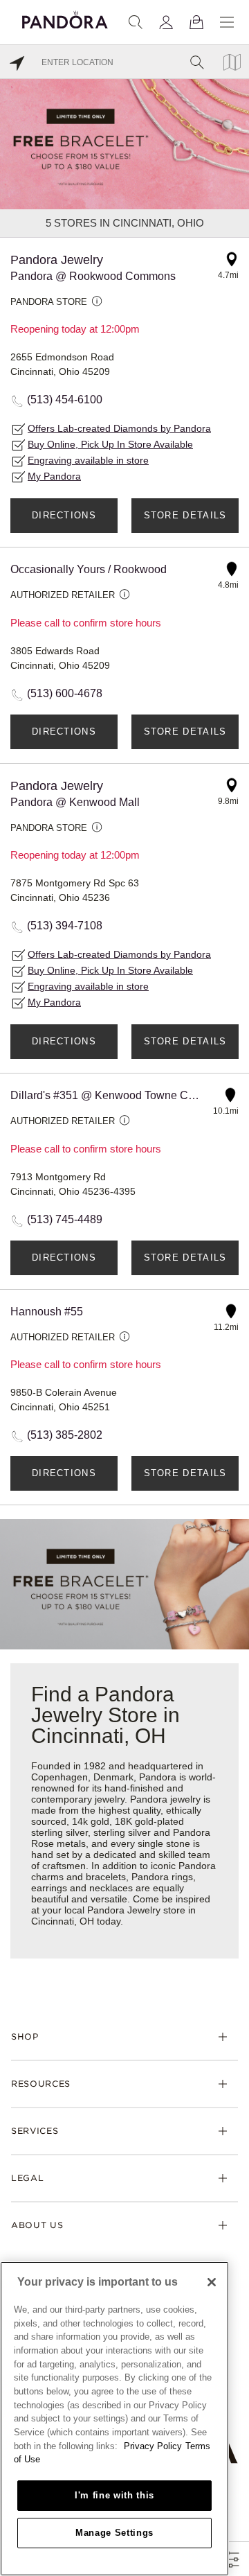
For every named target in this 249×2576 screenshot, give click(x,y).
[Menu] (227, 22)
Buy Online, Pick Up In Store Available (110, 444)
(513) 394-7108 (65, 926)
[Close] (212, 2282)
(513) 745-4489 (65, 1219)
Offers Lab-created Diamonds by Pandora (119, 428)
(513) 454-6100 (65, 400)
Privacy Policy (153, 2446)
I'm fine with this (114, 2495)
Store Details (185, 515)
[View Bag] (196, 22)
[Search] (136, 22)
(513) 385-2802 (65, 1435)
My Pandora (54, 476)
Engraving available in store (88, 460)
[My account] (166, 22)
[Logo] (65, 18)
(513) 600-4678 (65, 693)
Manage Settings (114, 2533)
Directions (64, 515)
